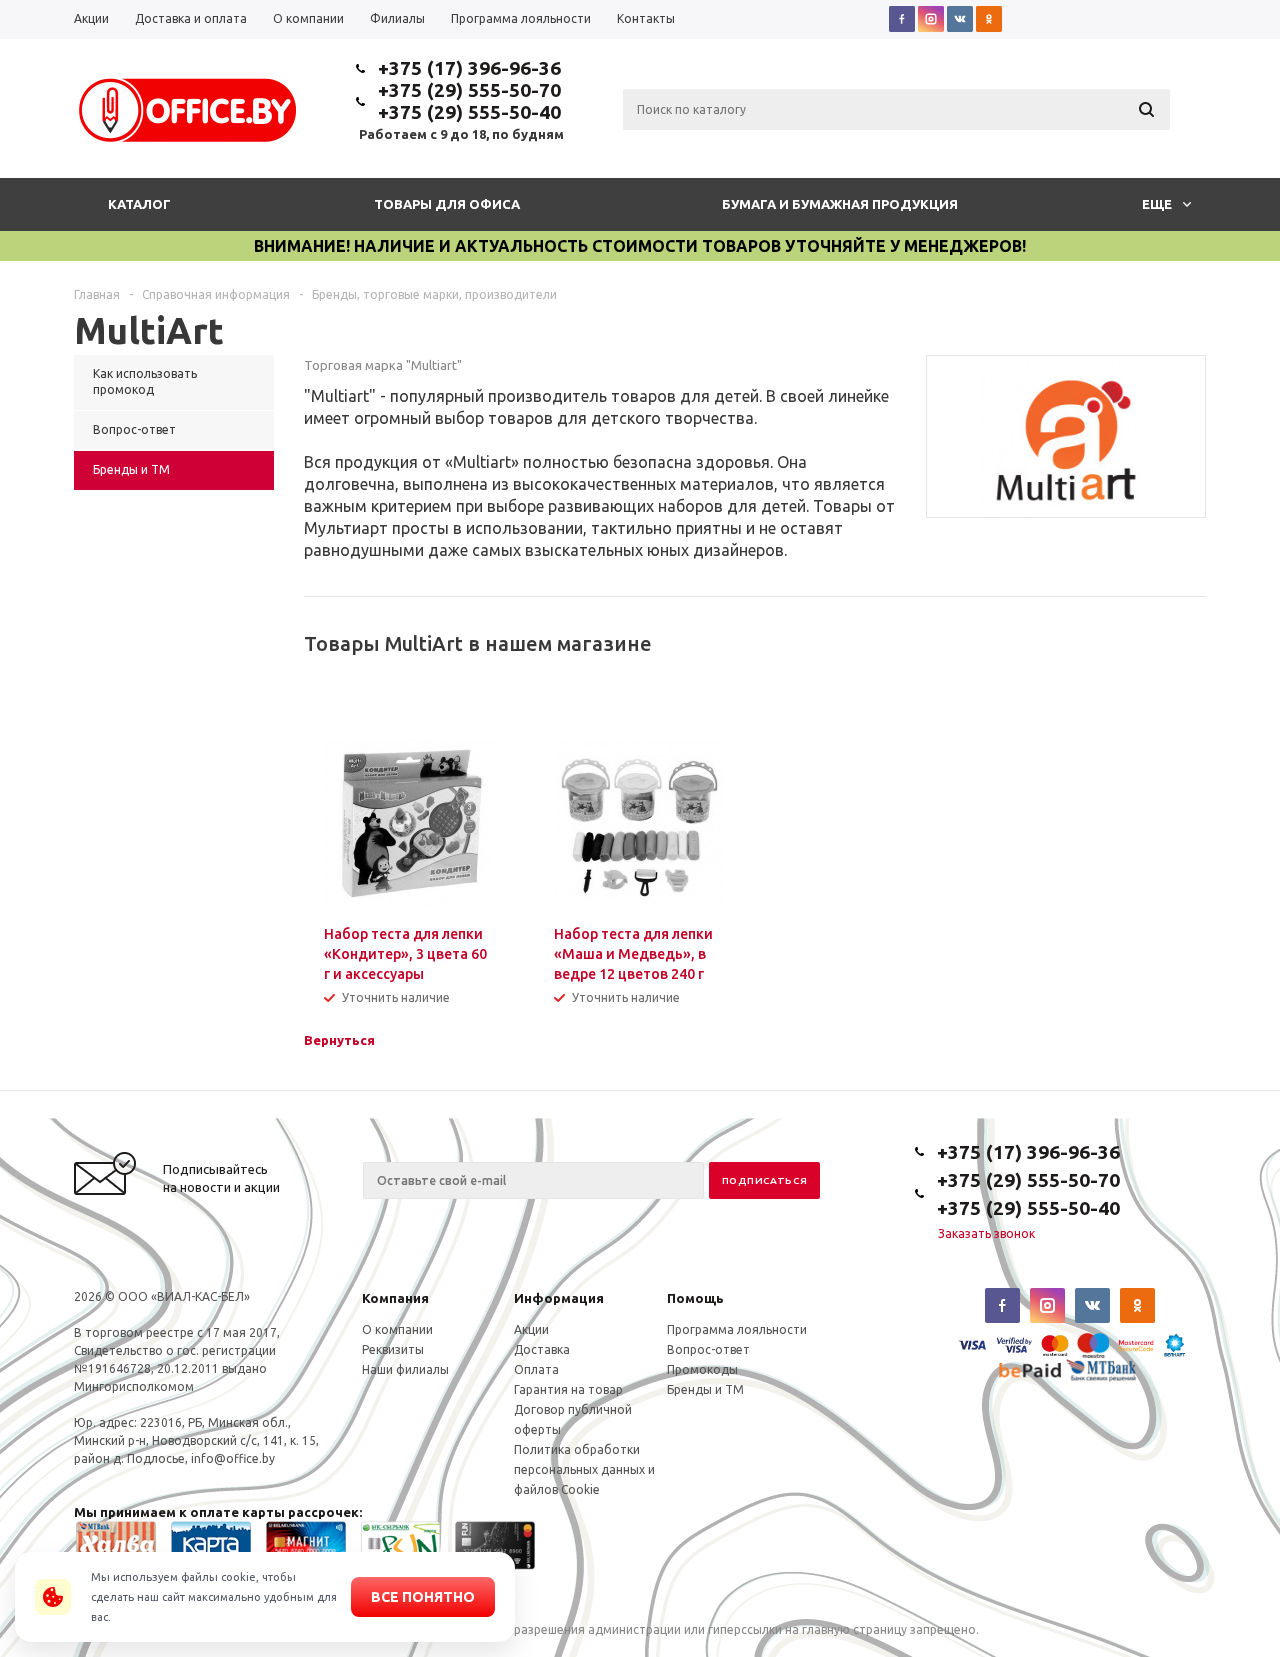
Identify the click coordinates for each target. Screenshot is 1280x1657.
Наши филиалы (405, 1369)
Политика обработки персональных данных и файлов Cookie (584, 1469)
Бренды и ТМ (705, 1389)
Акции (531, 1329)
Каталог (139, 204)
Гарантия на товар (568, 1389)
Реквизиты (393, 1349)
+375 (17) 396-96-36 (469, 68)
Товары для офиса (447, 204)
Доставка (542, 1349)
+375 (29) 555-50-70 (469, 90)
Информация (559, 1298)
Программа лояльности (737, 1329)
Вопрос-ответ (708, 1349)
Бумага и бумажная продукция (840, 204)
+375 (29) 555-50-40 (469, 112)
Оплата (536, 1369)
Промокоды (702, 1369)
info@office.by (233, 1458)
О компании (397, 1329)
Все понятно (423, 1597)
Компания (395, 1298)
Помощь (695, 1298)
